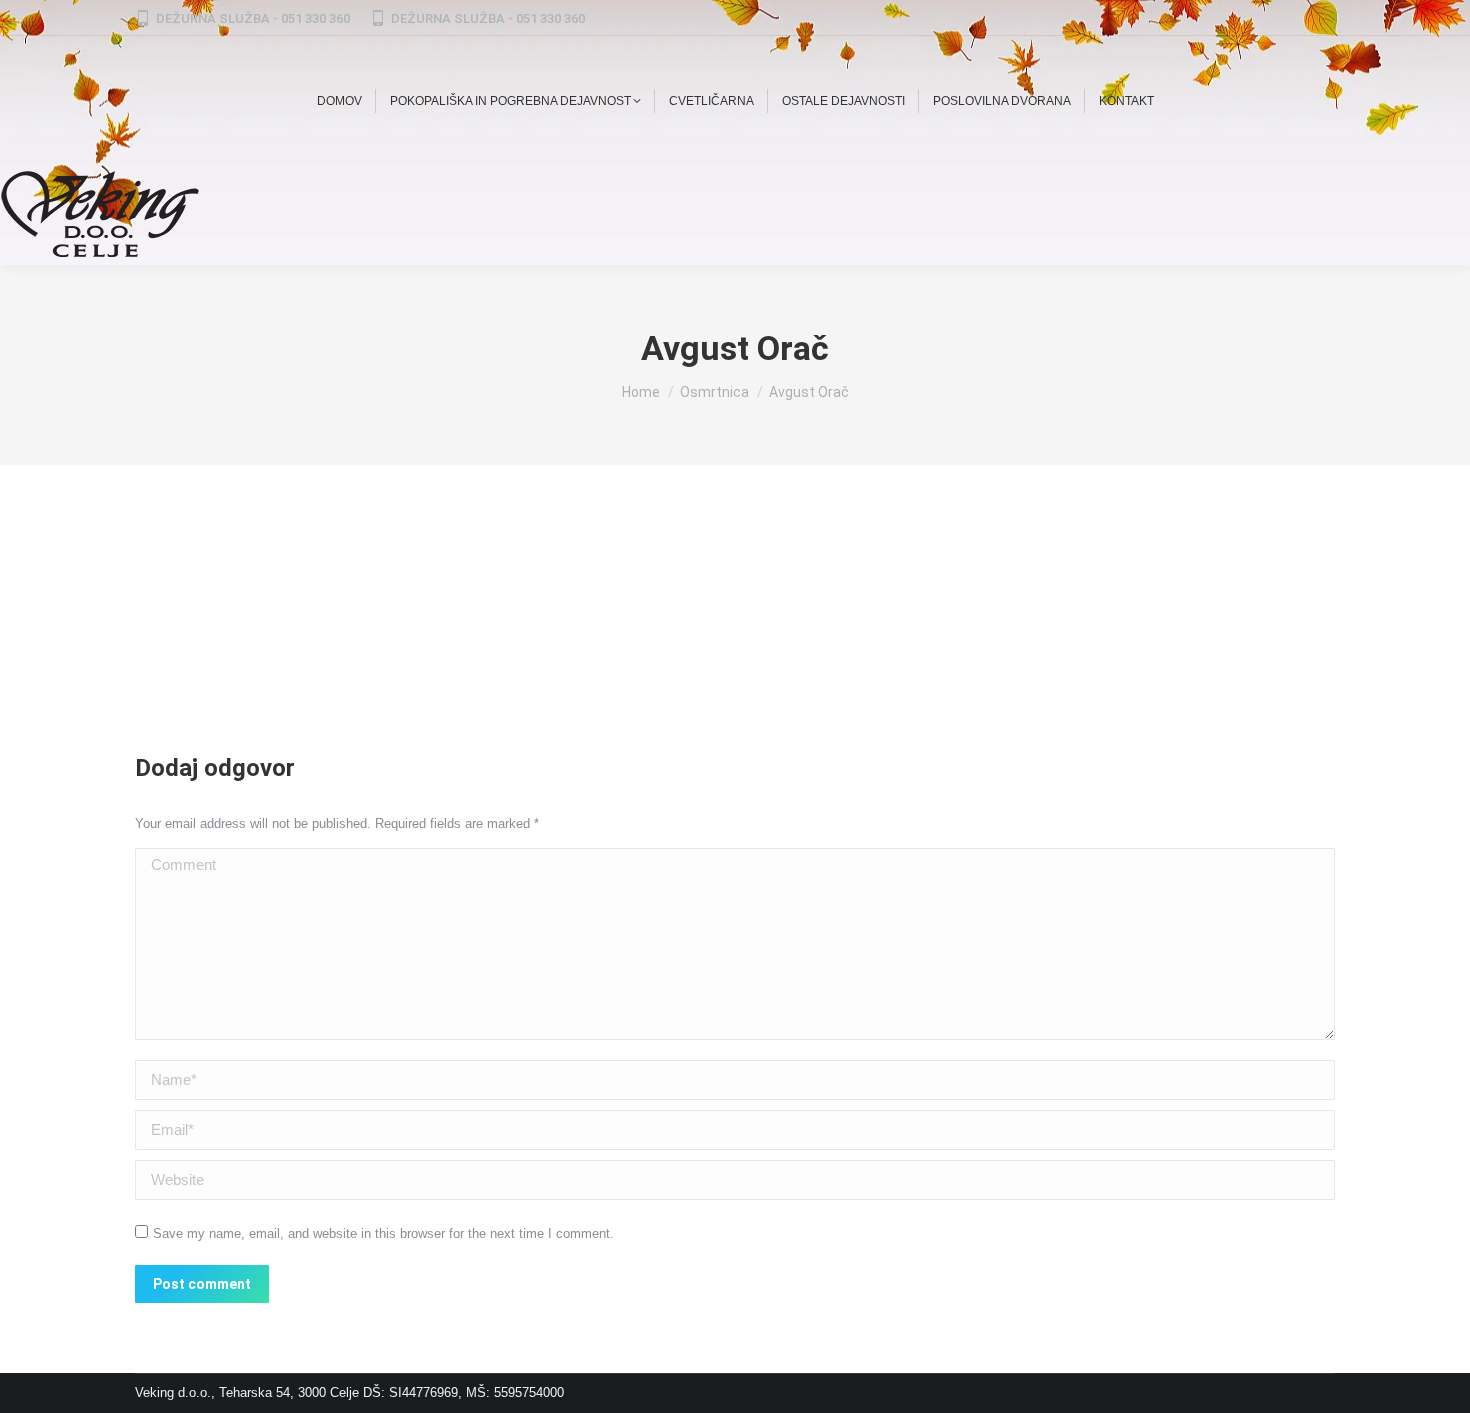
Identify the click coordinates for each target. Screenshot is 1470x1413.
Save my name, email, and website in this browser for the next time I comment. (383, 1233)
